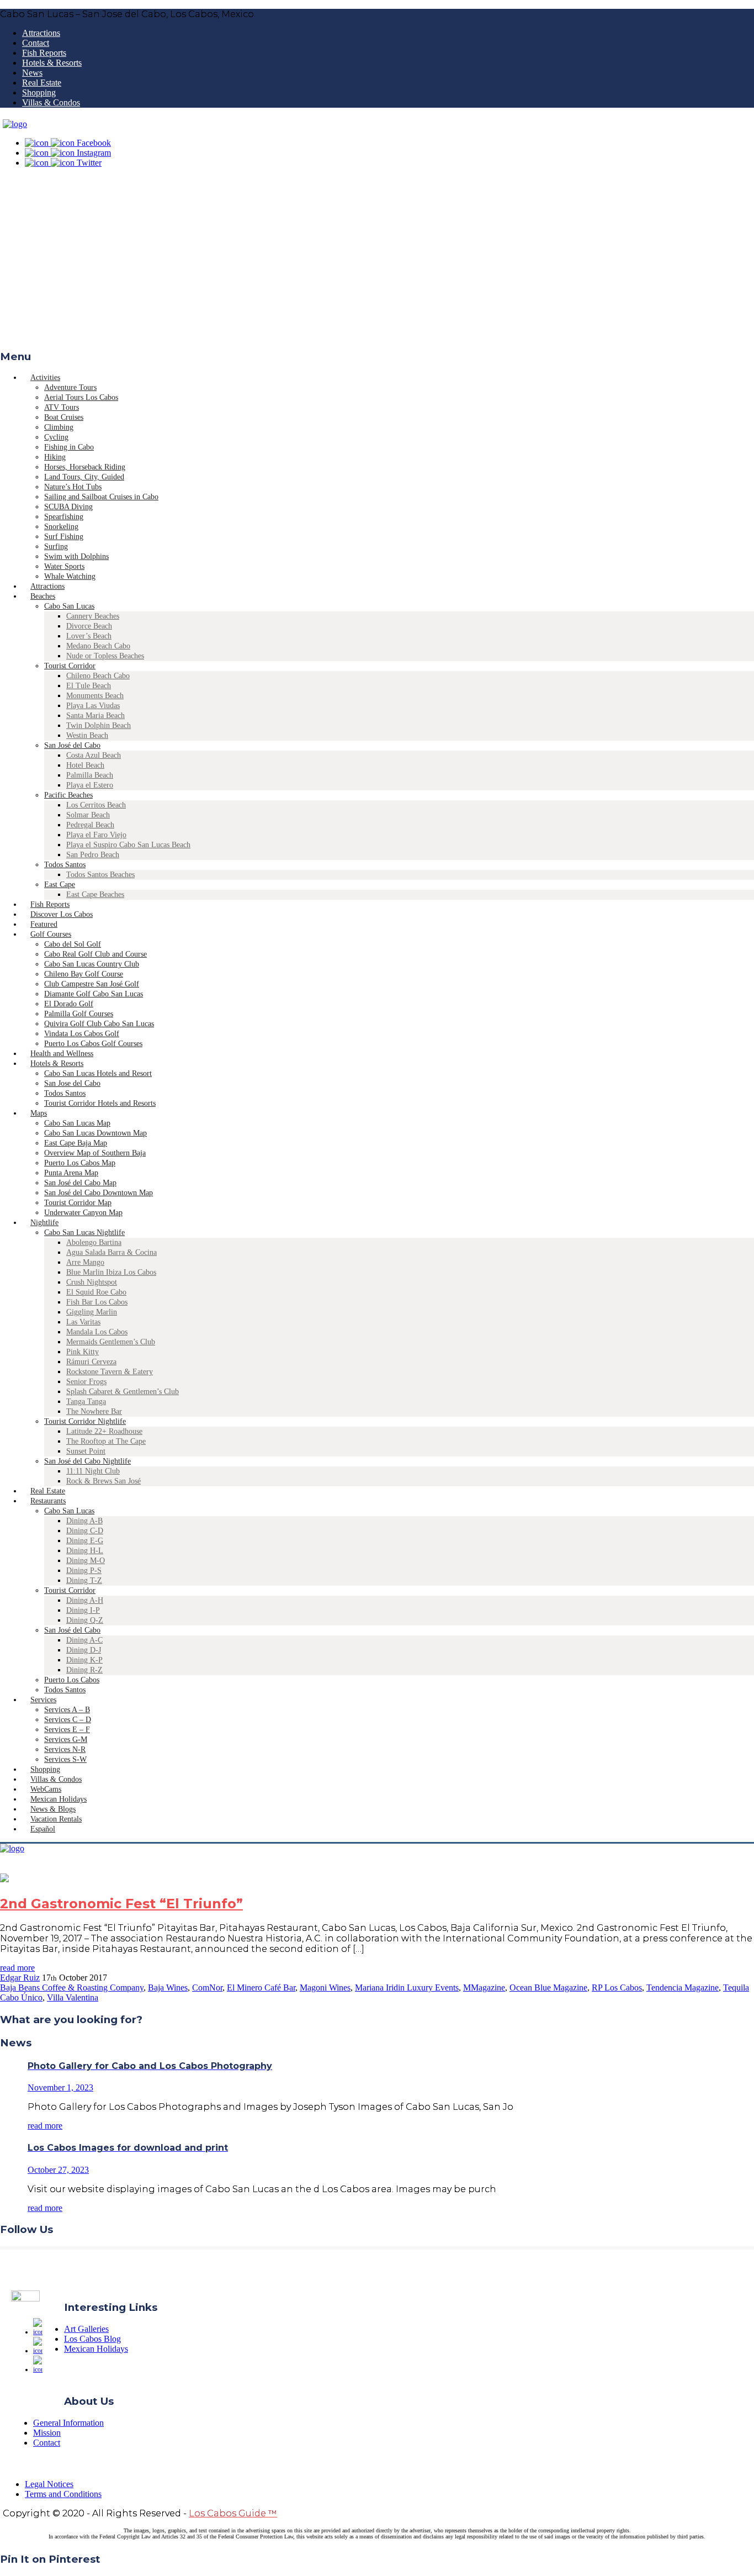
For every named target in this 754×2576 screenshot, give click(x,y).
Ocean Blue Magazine (548, 1988)
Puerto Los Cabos (72, 1680)
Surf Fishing (64, 537)
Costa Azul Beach (94, 755)
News (32, 73)
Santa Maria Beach (95, 716)
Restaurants (48, 1501)
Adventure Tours (70, 387)
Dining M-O (86, 1561)
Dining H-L (85, 1551)
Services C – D (68, 1720)
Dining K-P (84, 1660)
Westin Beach (87, 735)
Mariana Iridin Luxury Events (407, 1988)
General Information (68, 2423)
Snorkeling (61, 527)
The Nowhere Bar (94, 1411)
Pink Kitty (83, 1352)
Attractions (41, 33)
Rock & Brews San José (103, 1481)
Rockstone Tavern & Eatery (110, 1372)
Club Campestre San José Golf (92, 984)
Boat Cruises (64, 417)
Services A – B (67, 1710)
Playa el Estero (90, 785)
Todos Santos (65, 865)
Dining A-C (84, 1640)
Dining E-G (85, 1541)
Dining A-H (85, 1600)
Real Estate (42, 83)
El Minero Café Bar (261, 1988)
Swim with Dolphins (76, 556)
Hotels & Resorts (52, 63)
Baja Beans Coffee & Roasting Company (72, 1988)
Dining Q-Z (85, 1620)
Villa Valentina (73, 1997)
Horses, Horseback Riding (85, 467)
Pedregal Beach (90, 825)
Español (43, 1829)
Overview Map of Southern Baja (95, 1153)
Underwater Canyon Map (83, 1213)
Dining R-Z (84, 1670)
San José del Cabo (72, 745)
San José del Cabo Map (80, 1183)
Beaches (43, 596)
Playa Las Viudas (93, 706)
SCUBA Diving (68, 507)
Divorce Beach (89, 626)
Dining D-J (84, 1650)
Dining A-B (84, 1521)
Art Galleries (86, 2329)
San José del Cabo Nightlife (87, 1461)
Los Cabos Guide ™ (233, 2513)
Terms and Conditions (63, 2494)
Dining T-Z (84, 1580)
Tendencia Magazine (683, 1988)
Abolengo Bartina (94, 1242)
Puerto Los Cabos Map (80, 1163)
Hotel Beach (85, 765)
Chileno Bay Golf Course (84, 974)
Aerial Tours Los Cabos (81, 397)
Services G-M (66, 1740)
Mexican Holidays (96, 2349)
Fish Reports (44, 53)
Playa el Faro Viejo (96, 835)
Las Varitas (83, 1322)
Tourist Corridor (70, 666)
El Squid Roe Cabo (96, 1292)
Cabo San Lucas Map (77, 1123)
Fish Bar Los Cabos (97, 1302)
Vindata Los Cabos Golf (82, 1034)
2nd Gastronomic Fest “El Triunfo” (121, 1904)
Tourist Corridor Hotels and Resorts (100, 1103)
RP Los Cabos (617, 1988)
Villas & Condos (51, 102)
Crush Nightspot (92, 1282)
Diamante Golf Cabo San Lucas (94, 994)
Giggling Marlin (92, 1312)
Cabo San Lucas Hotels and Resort (98, 1073)
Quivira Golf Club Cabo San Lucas (99, 1024)
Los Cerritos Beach (96, 805)
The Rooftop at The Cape (106, 1441)
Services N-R (65, 1749)
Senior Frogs (86, 1382)
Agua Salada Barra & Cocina (111, 1252)
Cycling (56, 437)
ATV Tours (62, 407)
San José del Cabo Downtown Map (99, 1193)
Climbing (59, 427)
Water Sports (64, 566)
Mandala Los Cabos (97, 1332)
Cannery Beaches (93, 616)
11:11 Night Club (93, 1471)
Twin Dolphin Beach (99, 725)
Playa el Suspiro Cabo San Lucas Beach (128, 845)
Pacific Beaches (68, 795)
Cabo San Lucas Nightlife (84, 1232)
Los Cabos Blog (92, 2339)
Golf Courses (51, 934)
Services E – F (67, 1730)
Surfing (56, 547)
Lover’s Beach (89, 636)
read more (17, 1968)
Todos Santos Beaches (100, 875)
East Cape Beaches (95, 894)
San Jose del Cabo (72, 1083)
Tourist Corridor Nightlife (85, 1421)
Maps (39, 1113)
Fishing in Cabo (69, 447)
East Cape (60, 885)
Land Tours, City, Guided (84, 477)
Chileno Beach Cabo (98, 676)
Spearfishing (64, 517)
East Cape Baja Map (76, 1143)
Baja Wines (168, 1988)
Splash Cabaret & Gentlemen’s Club (123, 1392)
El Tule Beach (89, 686)
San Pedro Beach (93, 855)
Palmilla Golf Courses (79, 1014)
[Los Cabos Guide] (15, 124)
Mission (47, 2433)
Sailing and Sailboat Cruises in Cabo (101, 497)
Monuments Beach (95, 696)
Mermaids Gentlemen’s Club (111, 1342)
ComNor (207, 1988)
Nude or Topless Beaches (105, 656)
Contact (36, 43)
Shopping (39, 93)
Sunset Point (86, 1451)
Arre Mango (85, 1262)
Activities (45, 378)
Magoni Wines (325, 1988)
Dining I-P (83, 1610)
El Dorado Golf (69, 1004)
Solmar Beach (88, 815)
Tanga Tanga (86, 1402)
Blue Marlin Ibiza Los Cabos (111, 1272)
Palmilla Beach (90, 775)
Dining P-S (84, 1571)
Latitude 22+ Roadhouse (104, 1431)
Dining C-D (85, 1531)
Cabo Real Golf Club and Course (95, 954)
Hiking (55, 457)
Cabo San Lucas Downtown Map (95, 1133)
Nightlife (44, 1223)
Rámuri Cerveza (91, 1362)
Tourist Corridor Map (78, 1203)
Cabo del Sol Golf (73, 944)
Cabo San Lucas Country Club (92, 964)
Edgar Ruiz (20, 1978)
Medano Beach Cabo (98, 646)
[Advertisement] (377, 262)
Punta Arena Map (71, 1173)
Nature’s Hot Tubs (73, 487)
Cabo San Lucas (69, 606)
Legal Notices (49, 2484)
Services (43, 1700)
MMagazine (484, 1988)
